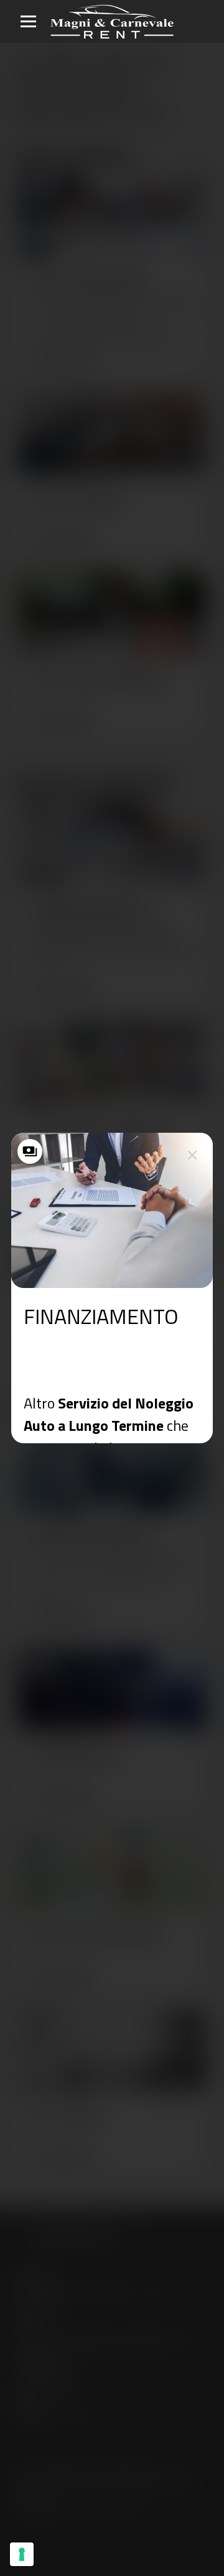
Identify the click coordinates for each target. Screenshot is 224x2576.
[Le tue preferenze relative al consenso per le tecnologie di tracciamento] (22, 2554)
